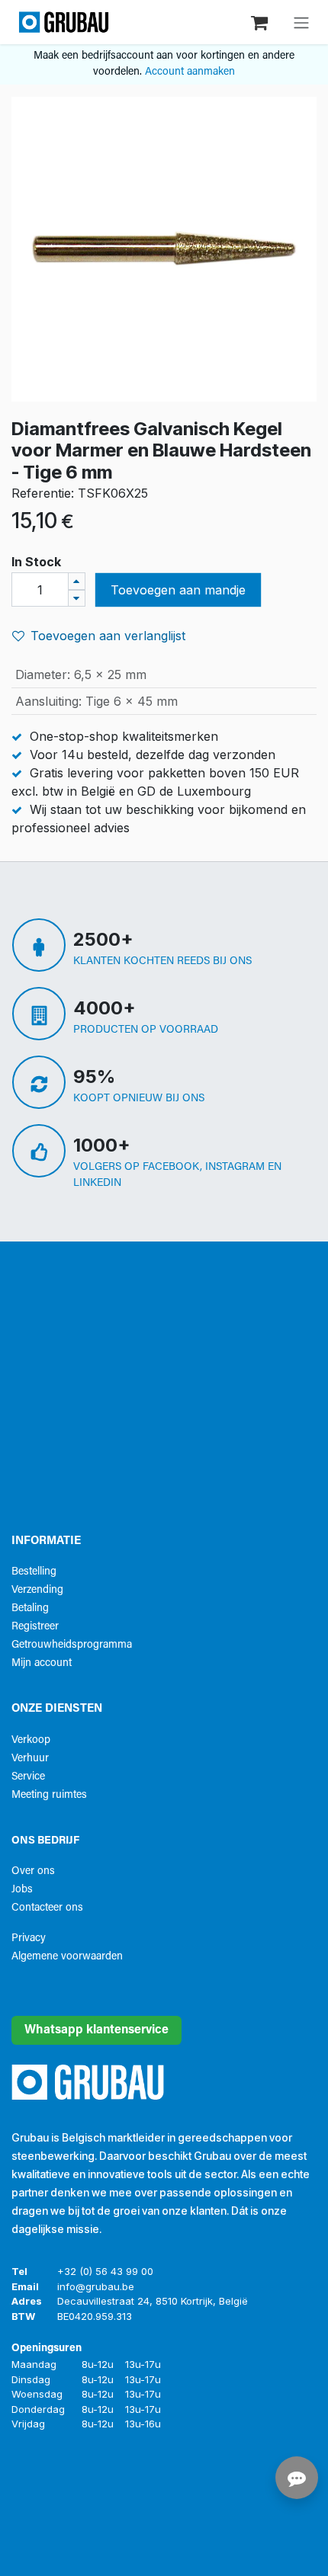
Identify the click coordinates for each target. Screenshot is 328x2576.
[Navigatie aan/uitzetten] (301, 22)
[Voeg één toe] (77, 581)
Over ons (33, 1871)
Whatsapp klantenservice (96, 2030)
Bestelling (34, 1572)
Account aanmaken (190, 72)
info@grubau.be (96, 2286)
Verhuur (30, 1759)
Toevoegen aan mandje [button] (178, 590)
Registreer (35, 1627)
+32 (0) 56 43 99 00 (105, 2271)
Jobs (22, 1890)
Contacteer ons (47, 1908)
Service (28, 1777)
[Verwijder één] (77, 599)
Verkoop (31, 1740)
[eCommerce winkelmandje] (261, 22)
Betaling (30, 1608)
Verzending (37, 1590)
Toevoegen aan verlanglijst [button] (108, 636)
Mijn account (42, 1663)
